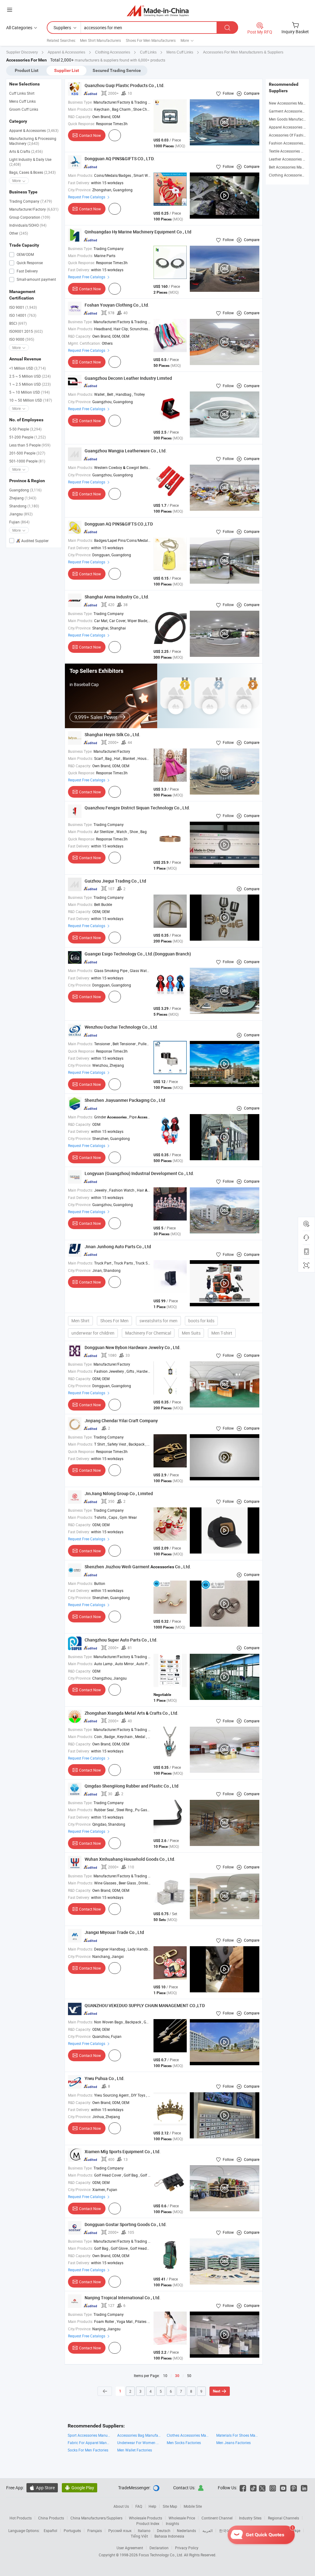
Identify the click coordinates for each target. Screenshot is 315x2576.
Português (72, 2530)
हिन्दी (257, 2530)
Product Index (148, 2523)
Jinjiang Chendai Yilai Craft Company (121, 1421)
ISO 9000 (22, 339)
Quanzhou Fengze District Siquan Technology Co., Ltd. (137, 808)
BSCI (18, 323)
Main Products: (81, 109)
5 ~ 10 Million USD (30, 392)
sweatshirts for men (158, 1321)
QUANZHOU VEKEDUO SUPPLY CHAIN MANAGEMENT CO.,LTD (145, 2005)
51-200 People (28, 437)
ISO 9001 (23, 307)
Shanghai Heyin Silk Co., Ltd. (112, 734)
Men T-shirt (222, 1333)
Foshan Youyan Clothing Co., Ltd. (117, 305)
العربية (207, 2530)
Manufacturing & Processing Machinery (33, 141)
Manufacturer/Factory (34, 209)
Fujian (19, 522)
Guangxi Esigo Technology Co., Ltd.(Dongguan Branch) (138, 954)
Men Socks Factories (184, 2443)
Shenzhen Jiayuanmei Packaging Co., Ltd (125, 1100)
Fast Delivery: (79, 183)
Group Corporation (30, 217)
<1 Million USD (28, 368)
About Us (121, 2506)
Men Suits (191, 1333)
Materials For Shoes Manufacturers (238, 2435)
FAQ (139, 2506)
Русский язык (120, 2530)
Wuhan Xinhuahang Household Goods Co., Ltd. (130, 1859)
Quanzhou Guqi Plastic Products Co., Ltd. (125, 85)
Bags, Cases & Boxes (32, 172)
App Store (42, 2488)
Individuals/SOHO (28, 225)
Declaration (159, 2548)
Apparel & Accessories (34, 130)
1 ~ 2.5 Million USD (30, 384)
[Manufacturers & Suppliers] (158, 11)
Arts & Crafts (26, 151)
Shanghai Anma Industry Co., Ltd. (117, 597)
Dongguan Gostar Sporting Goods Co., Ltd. (126, 2224)
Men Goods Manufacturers (291, 119)
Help (152, 2506)
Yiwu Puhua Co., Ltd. (105, 2078)
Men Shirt (80, 1321)
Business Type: (80, 102)
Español (50, 2530)
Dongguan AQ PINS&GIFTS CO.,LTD (119, 524)
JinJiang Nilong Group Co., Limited (119, 1493)
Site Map (170, 2506)
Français (95, 2530)
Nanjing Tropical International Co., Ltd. (123, 2298)
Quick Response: (82, 124)
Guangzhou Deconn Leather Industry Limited (128, 378)
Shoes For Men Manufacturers (151, 40)
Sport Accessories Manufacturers (89, 2435)
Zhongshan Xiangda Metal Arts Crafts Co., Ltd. (132, 1713)
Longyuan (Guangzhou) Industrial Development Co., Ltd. (139, 1173)
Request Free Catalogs (87, 197)
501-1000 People (27, 461)
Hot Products (21, 2518)
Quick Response (29, 263)
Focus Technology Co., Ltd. (161, 2555)
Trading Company (31, 201)
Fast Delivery (27, 271)
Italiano (144, 2530)
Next (217, 2391)
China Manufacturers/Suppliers (96, 2518)
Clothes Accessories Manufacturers (188, 2435)
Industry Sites (250, 2518)
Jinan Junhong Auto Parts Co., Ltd (118, 1246)
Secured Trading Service (117, 70)
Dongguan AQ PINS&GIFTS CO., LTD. (120, 159)
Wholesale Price (182, 2518)
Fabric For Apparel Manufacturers (89, 2443)
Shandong (24, 506)
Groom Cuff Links (24, 109)
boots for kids (201, 1321)
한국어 (225, 2530)
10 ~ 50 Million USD (31, 400)
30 (177, 2376)
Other (19, 233)
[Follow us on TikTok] (253, 2488)
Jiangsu (21, 514)
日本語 (242, 2530)
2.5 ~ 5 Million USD (30, 376)
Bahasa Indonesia (169, 2536)
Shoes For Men (114, 1321)
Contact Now (90, 135)
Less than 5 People (30, 445)
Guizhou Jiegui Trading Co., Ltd (115, 881)
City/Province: (80, 190)
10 (165, 2376)
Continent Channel (217, 2518)
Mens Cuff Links (22, 101)
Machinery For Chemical (148, 1333)
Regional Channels (283, 2518)
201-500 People (27, 453)
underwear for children (93, 1333)
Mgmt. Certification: (84, 343)
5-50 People (25, 429)
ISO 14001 (23, 315)
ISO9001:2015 (26, 331)
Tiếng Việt (139, 2536)
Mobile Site (193, 2506)
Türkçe (295, 2530)
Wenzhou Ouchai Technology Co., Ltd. (121, 1027)
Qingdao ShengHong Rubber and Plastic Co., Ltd (132, 1786)
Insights (172, 2523)
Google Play (80, 2488)
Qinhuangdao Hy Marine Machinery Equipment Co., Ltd (138, 232)
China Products (51, 2518)
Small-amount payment (36, 279)
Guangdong (25, 490)
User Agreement (130, 2548)
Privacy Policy (187, 2548)
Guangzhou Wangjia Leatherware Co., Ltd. (126, 451)
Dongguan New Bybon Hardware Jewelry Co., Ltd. (133, 1347)
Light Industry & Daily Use (30, 162)
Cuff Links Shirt (22, 93)
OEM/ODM (25, 254)
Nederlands (186, 2530)
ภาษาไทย (275, 2530)
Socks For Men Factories (88, 2450)
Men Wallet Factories (135, 2450)
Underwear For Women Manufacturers (139, 2443)
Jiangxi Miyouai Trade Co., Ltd (114, 1932)
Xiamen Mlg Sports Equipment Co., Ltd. (123, 2151)
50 (189, 2376)
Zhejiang (23, 498)
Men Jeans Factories (233, 2443)
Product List (27, 70)
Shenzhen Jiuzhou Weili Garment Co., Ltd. (138, 1567)
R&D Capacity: (80, 117)
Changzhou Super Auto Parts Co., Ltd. (121, 1640)
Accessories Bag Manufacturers (139, 2435)
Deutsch (164, 2530)
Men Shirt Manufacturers (100, 40)
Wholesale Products (146, 2518)
